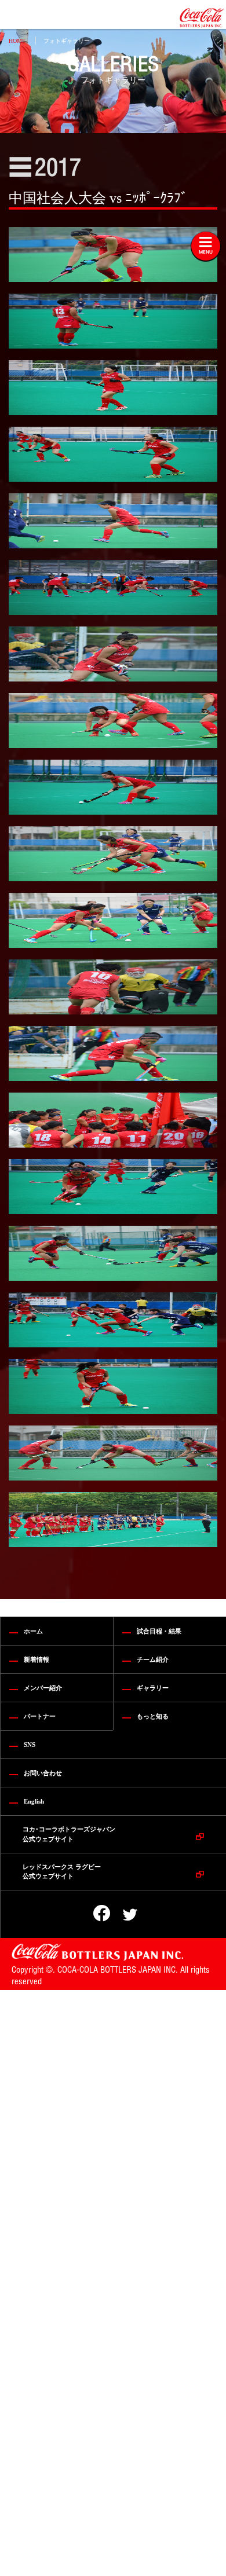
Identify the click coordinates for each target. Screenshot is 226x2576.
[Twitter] (122, 1915)
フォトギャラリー (67, 41)
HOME (17, 41)
